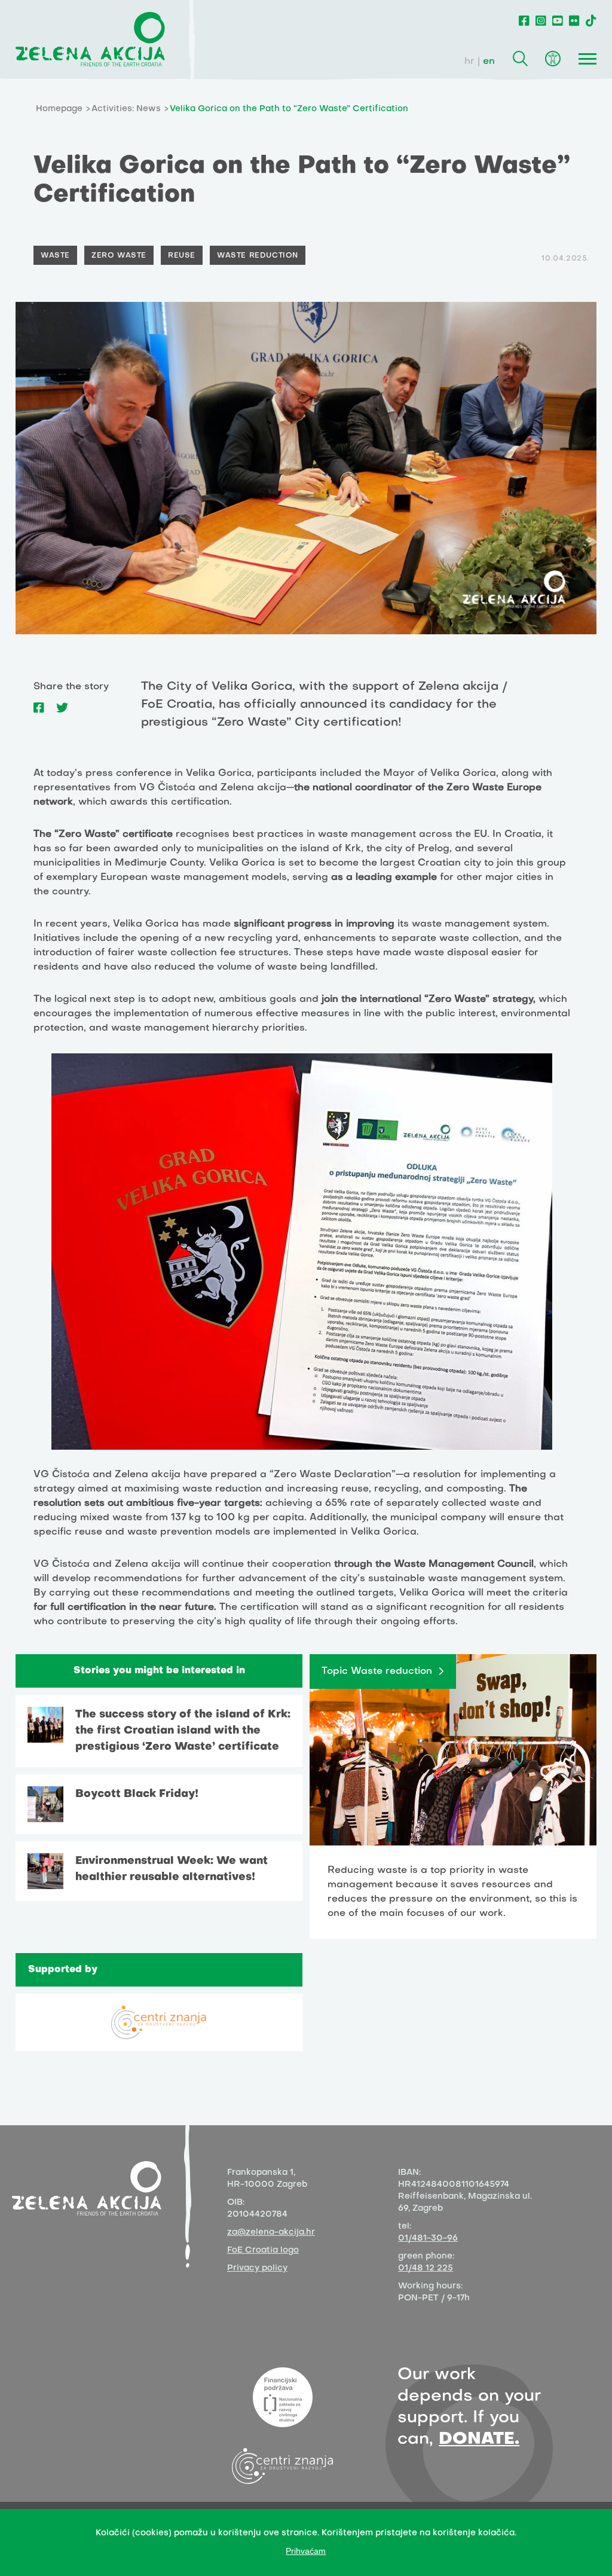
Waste (55, 256)
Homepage (59, 109)
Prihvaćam (306, 2551)
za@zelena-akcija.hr (271, 2233)
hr (469, 62)
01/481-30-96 (428, 2239)
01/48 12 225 (426, 2268)
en (489, 62)
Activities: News (126, 109)
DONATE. (479, 2439)
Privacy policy (257, 2268)
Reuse (182, 256)
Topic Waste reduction (377, 1672)
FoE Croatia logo (263, 2250)
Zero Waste (119, 256)
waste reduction (258, 256)
